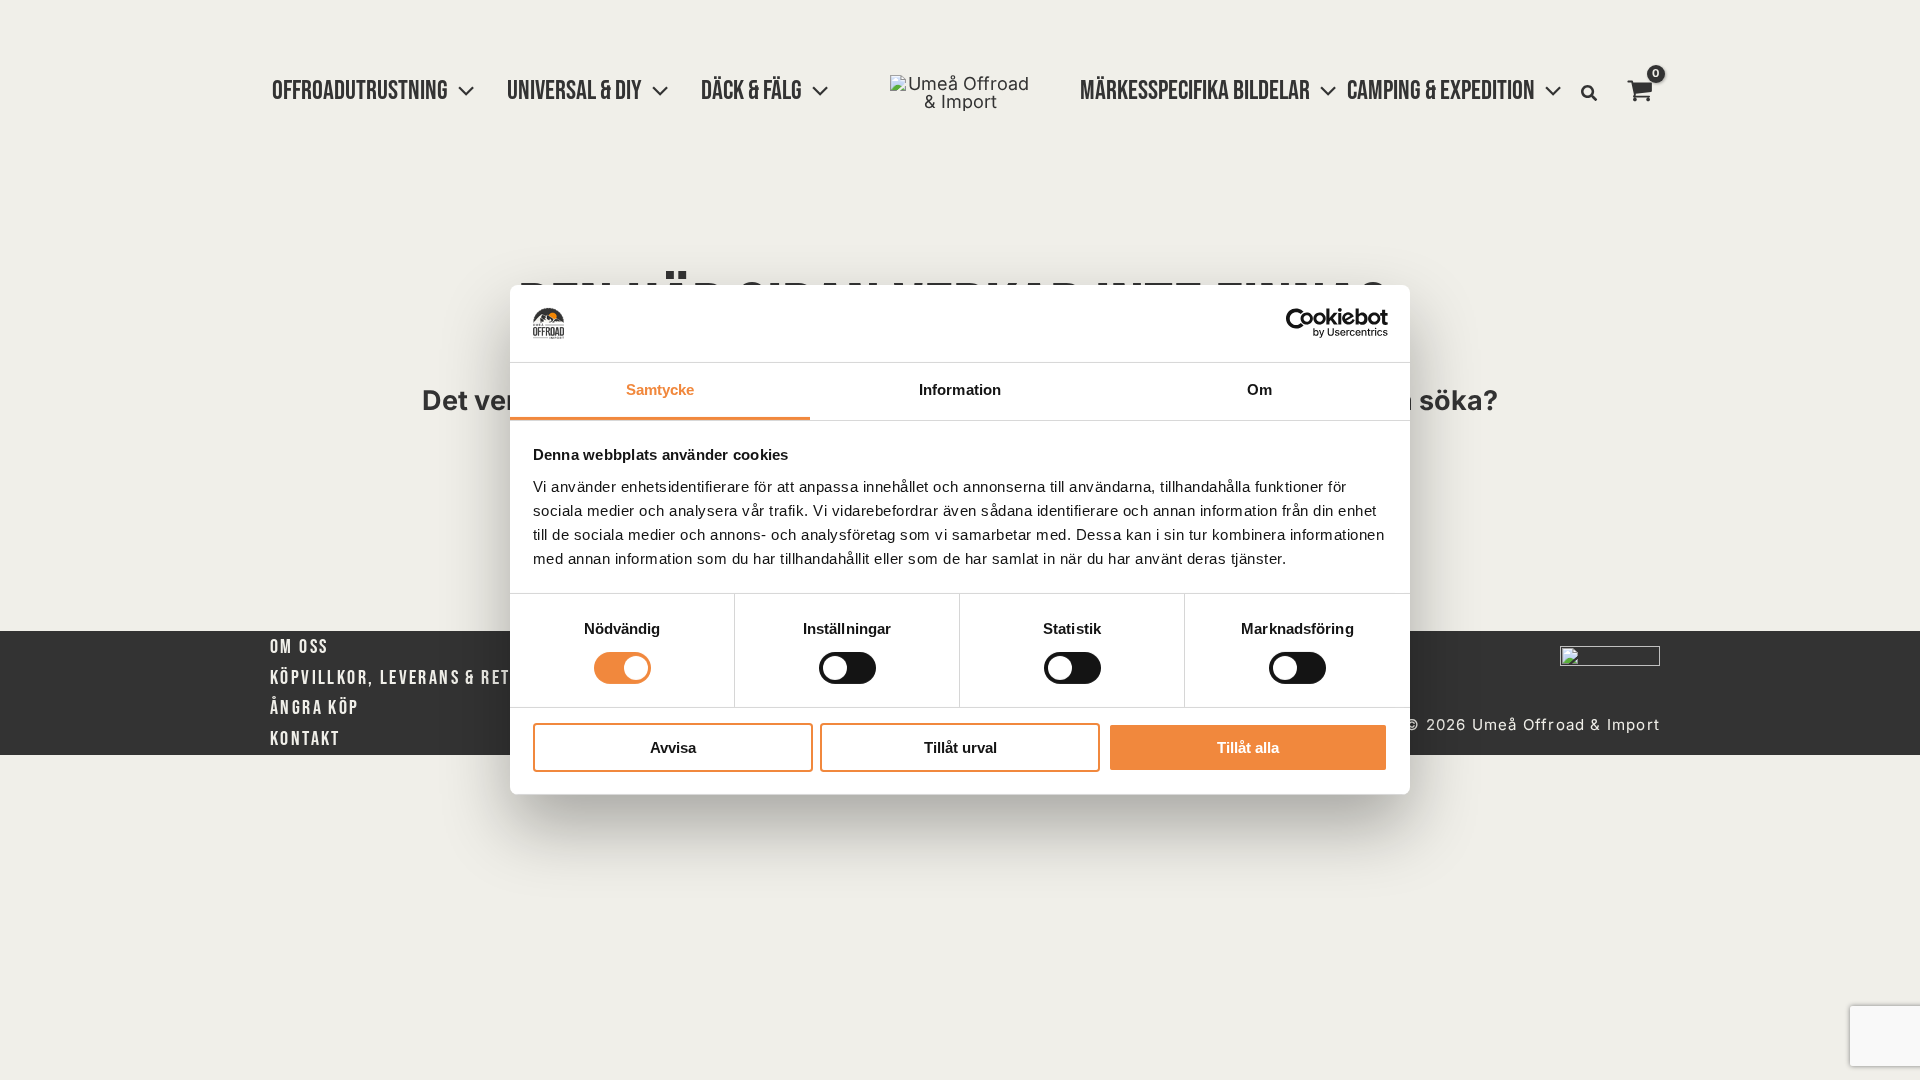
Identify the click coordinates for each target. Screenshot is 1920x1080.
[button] (461, 91)
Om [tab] (1259, 389)
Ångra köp (315, 708)
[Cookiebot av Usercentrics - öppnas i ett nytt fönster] (1300, 323)
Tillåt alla (1248, 747)
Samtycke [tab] (660, 389)
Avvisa (673, 747)
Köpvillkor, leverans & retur (400, 678)
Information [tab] (960, 389)
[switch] (847, 668)
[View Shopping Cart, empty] (1640, 93)
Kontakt (305, 739)
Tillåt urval (960, 747)
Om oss (299, 647)
